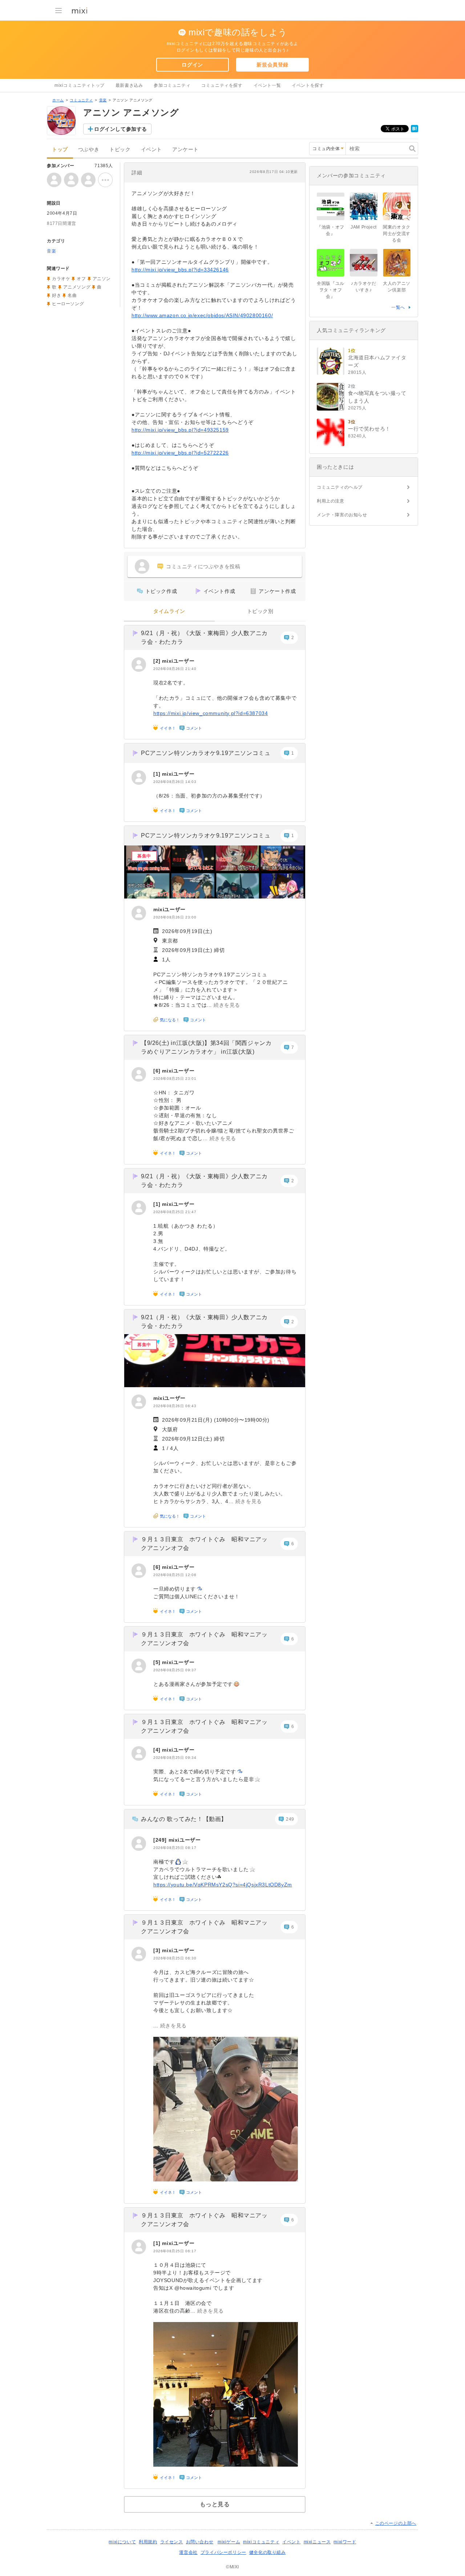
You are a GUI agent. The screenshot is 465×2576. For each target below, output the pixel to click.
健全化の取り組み (268, 2552)
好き (56, 295)
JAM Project (364, 227)
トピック (120, 150)
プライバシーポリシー (223, 2552)
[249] (161, 1840)
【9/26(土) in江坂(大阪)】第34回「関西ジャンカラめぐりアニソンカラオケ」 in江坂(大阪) (206, 1047)
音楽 (103, 100)
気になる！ (170, 1020)
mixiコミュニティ (261, 2542)
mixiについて (122, 2542)
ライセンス (172, 2542)
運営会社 (188, 2552)
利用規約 (148, 2542)
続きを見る (227, 1005)
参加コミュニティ (172, 85)
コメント (194, 728)
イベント (151, 150)
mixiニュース (317, 2542)
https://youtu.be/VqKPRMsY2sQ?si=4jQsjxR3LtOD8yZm (223, 1885)
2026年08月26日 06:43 (175, 1406)
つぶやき (89, 150)
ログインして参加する (121, 129)
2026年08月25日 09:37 (175, 1670)
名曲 (72, 295)
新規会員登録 (272, 65)
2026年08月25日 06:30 (175, 1958)
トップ (60, 150)
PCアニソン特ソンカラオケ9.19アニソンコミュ (206, 753)
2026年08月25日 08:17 (175, 1848)
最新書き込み (129, 85)
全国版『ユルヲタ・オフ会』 (331, 290)
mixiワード (345, 2542)
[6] (158, 1071)
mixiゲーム (229, 2542)
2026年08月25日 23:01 (175, 1079)
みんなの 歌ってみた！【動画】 (184, 1819)
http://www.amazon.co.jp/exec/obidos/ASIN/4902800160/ (202, 315)
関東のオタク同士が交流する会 (397, 234)
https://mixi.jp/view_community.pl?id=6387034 (211, 713)
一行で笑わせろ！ (369, 429)
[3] (158, 1950)
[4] (158, 1750)
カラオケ (61, 279)
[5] (158, 1662)
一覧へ (398, 307)
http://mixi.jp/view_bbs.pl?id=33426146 (180, 270)
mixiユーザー (178, 661)
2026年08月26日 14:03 (175, 782)
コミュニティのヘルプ (340, 487)
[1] (158, 774)
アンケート (185, 150)
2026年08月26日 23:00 (175, 917)
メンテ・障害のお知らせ (342, 515)
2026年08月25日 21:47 (175, 1212)
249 (290, 1819)
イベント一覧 (267, 85)
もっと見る (215, 2504)
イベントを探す (308, 85)
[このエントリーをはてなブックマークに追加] (415, 131)
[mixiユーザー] (139, 665)
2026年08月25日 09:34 (175, 1758)
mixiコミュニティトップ (80, 85)
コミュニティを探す (222, 85)
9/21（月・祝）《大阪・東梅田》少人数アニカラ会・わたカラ (204, 637)
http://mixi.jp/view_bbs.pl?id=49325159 (180, 430)
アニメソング (77, 287)
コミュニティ (81, 100)
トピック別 (260, 611)
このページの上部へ (396, 2523)
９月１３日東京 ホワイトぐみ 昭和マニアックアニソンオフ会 (204, 1544)
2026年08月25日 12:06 (175, 1575)
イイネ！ (168, 728)
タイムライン (169, 611)
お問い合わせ (200, 2542)
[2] (158, 661)
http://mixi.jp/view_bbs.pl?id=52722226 (180, 453)
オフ (81, 279)
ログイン (192, 65)
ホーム (58, 100)
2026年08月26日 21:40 (175, 669)
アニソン (102, 279)
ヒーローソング (68, 304)
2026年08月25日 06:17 (175, 2251)
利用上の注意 (331, 501)
